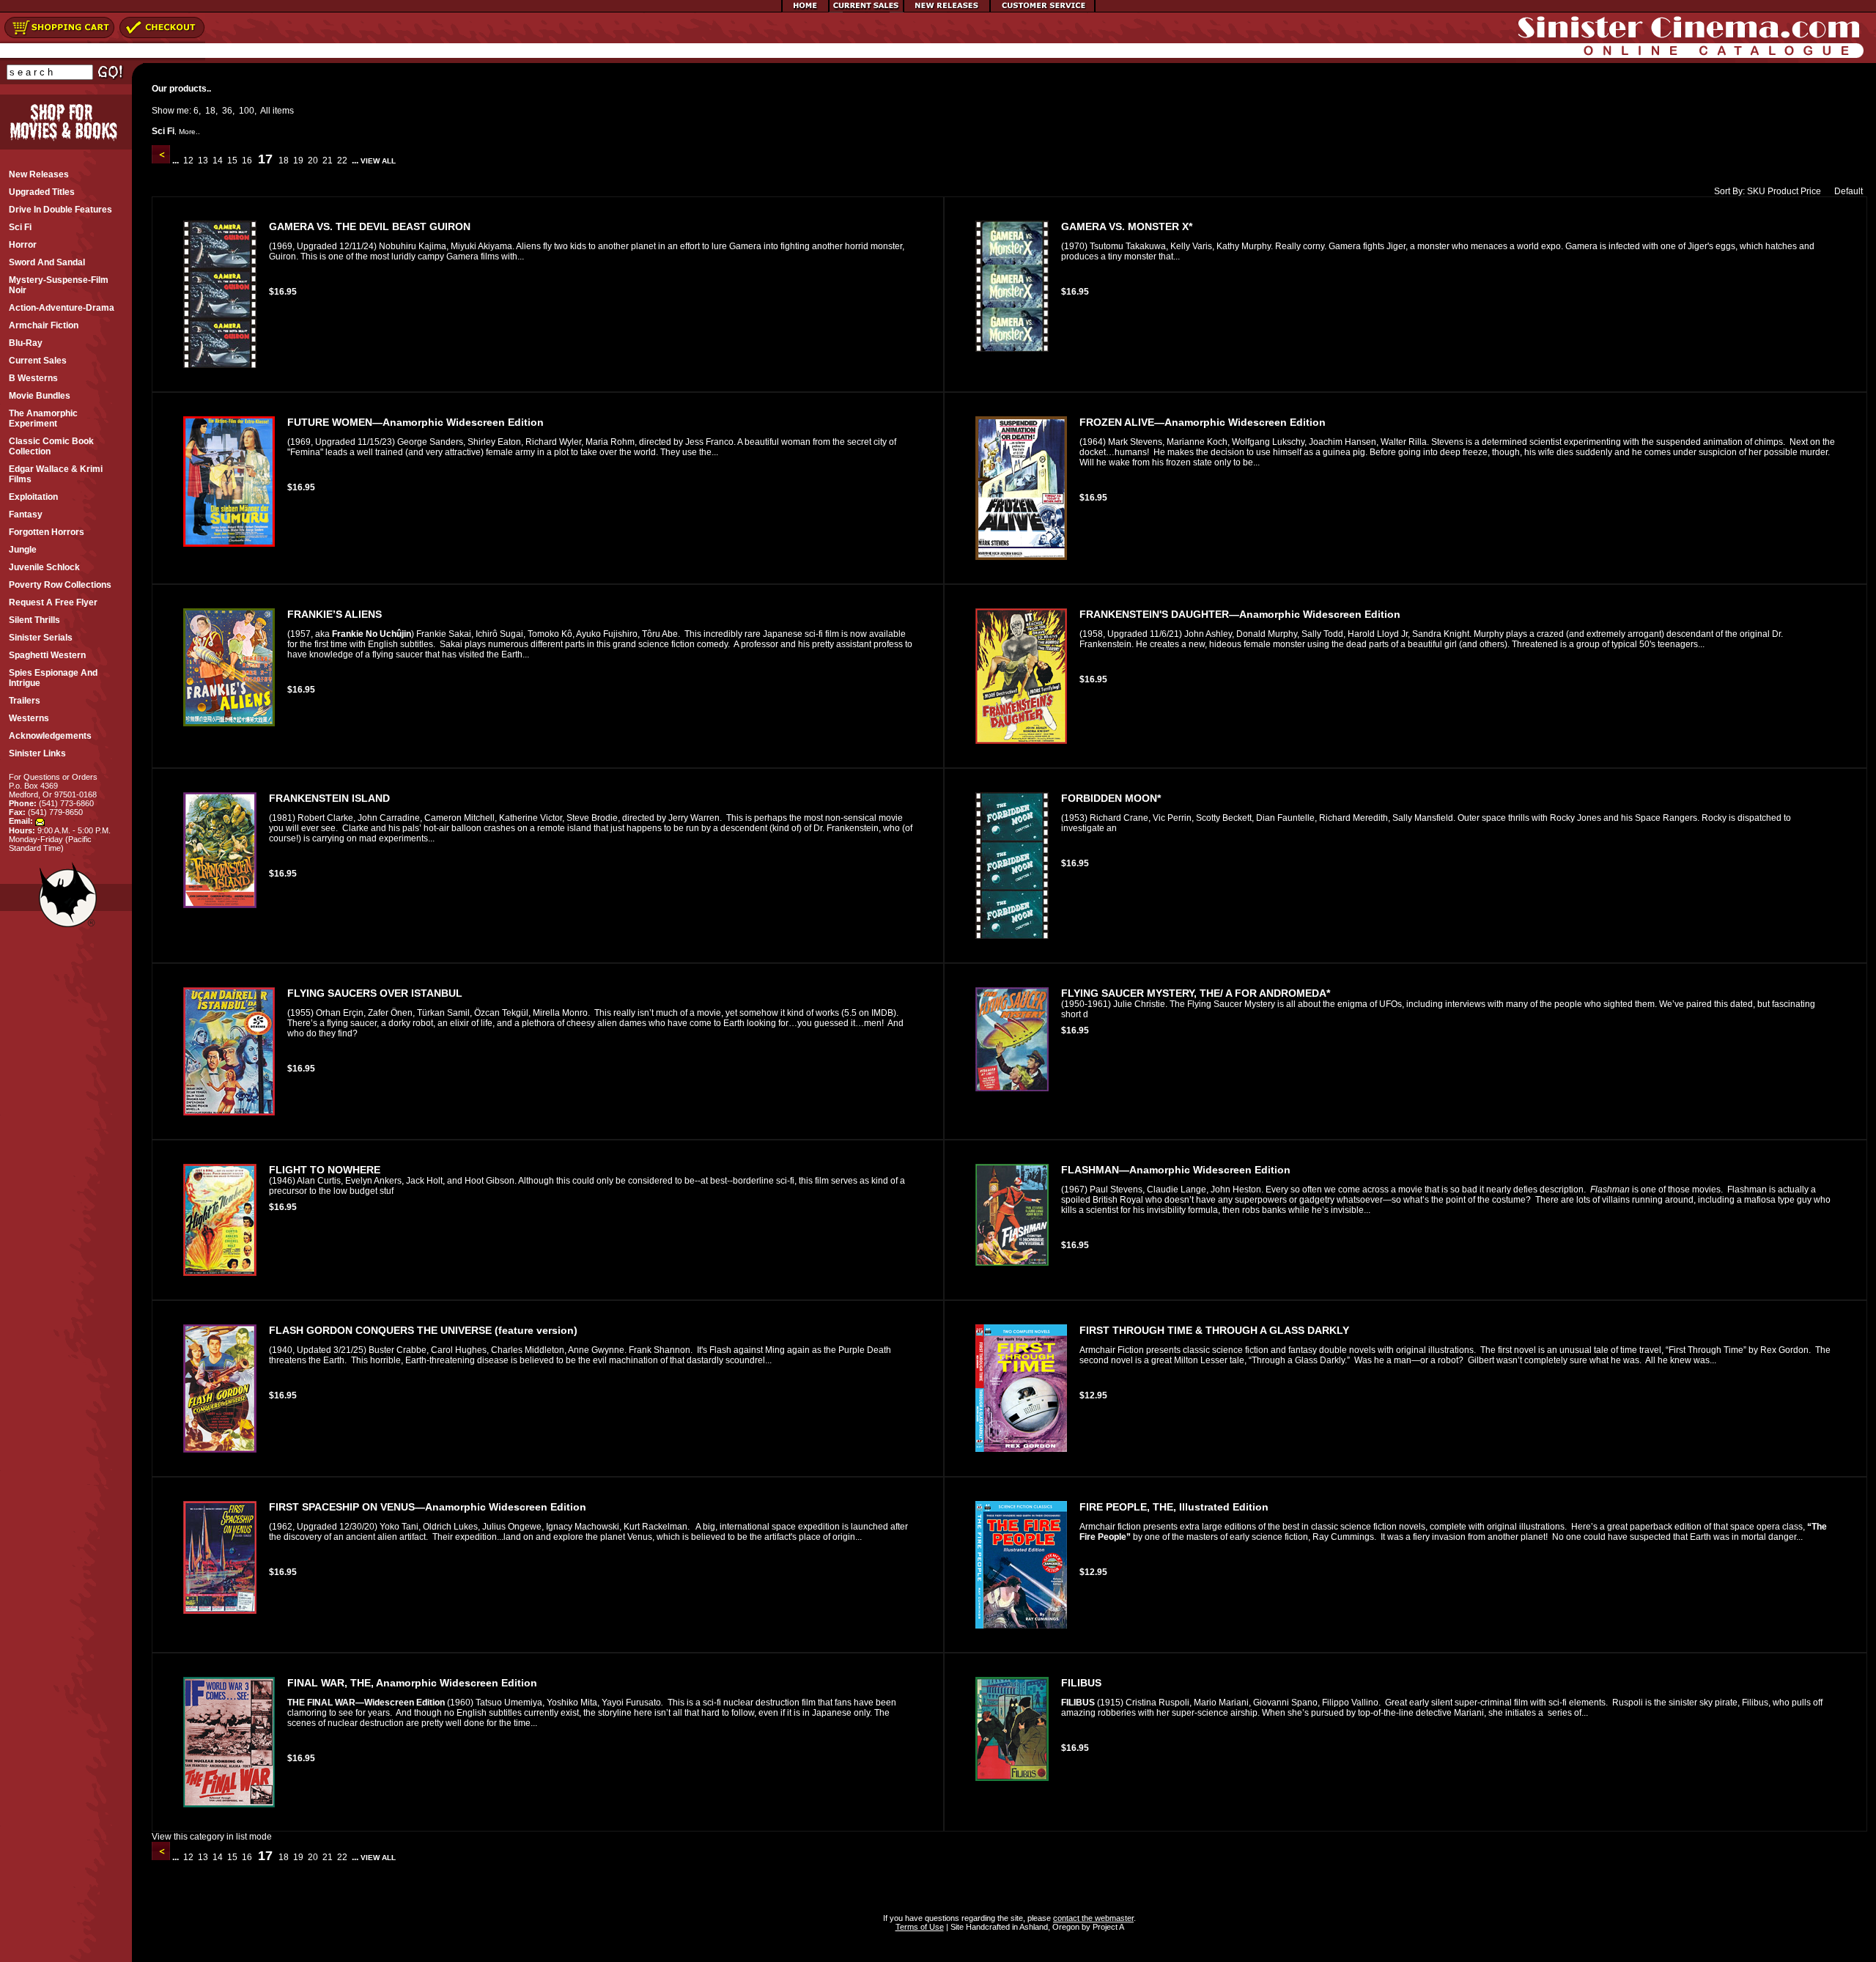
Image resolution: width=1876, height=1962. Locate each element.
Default (1849, 191)
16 (247, 161)
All (265, 111)
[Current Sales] (866, 10)
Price (1811, 191)
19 (298, 161)
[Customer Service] (1042, 10)
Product (1783, 191)
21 (328, 161)
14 (218, 161)
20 (313, 161)
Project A (1107, 1927)
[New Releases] (947, 10)
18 (210, 111)
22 (342, 161)
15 (232, 161)
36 (227, 111)
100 (247, 111)
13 (203, 161)
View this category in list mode (212, 1837)
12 (188, 161)
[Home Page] (805, 10)
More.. (189, 132)
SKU (1756, 191)
